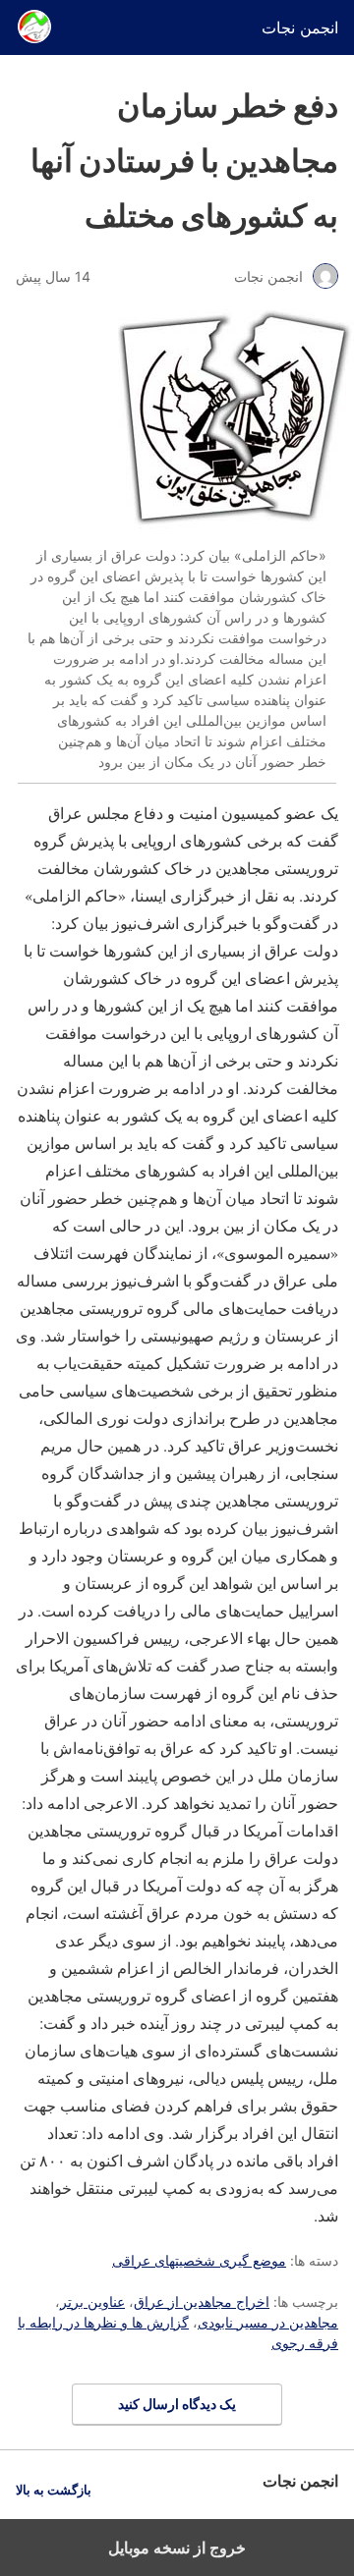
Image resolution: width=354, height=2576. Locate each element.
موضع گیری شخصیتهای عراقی (199, 2260)
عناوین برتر (92, 2302)
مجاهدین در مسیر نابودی (268, 2322)
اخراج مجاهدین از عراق (202, 2302)
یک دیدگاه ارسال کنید (177, 2404)
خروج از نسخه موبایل (177, 2548)
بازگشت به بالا (54, 2490)
